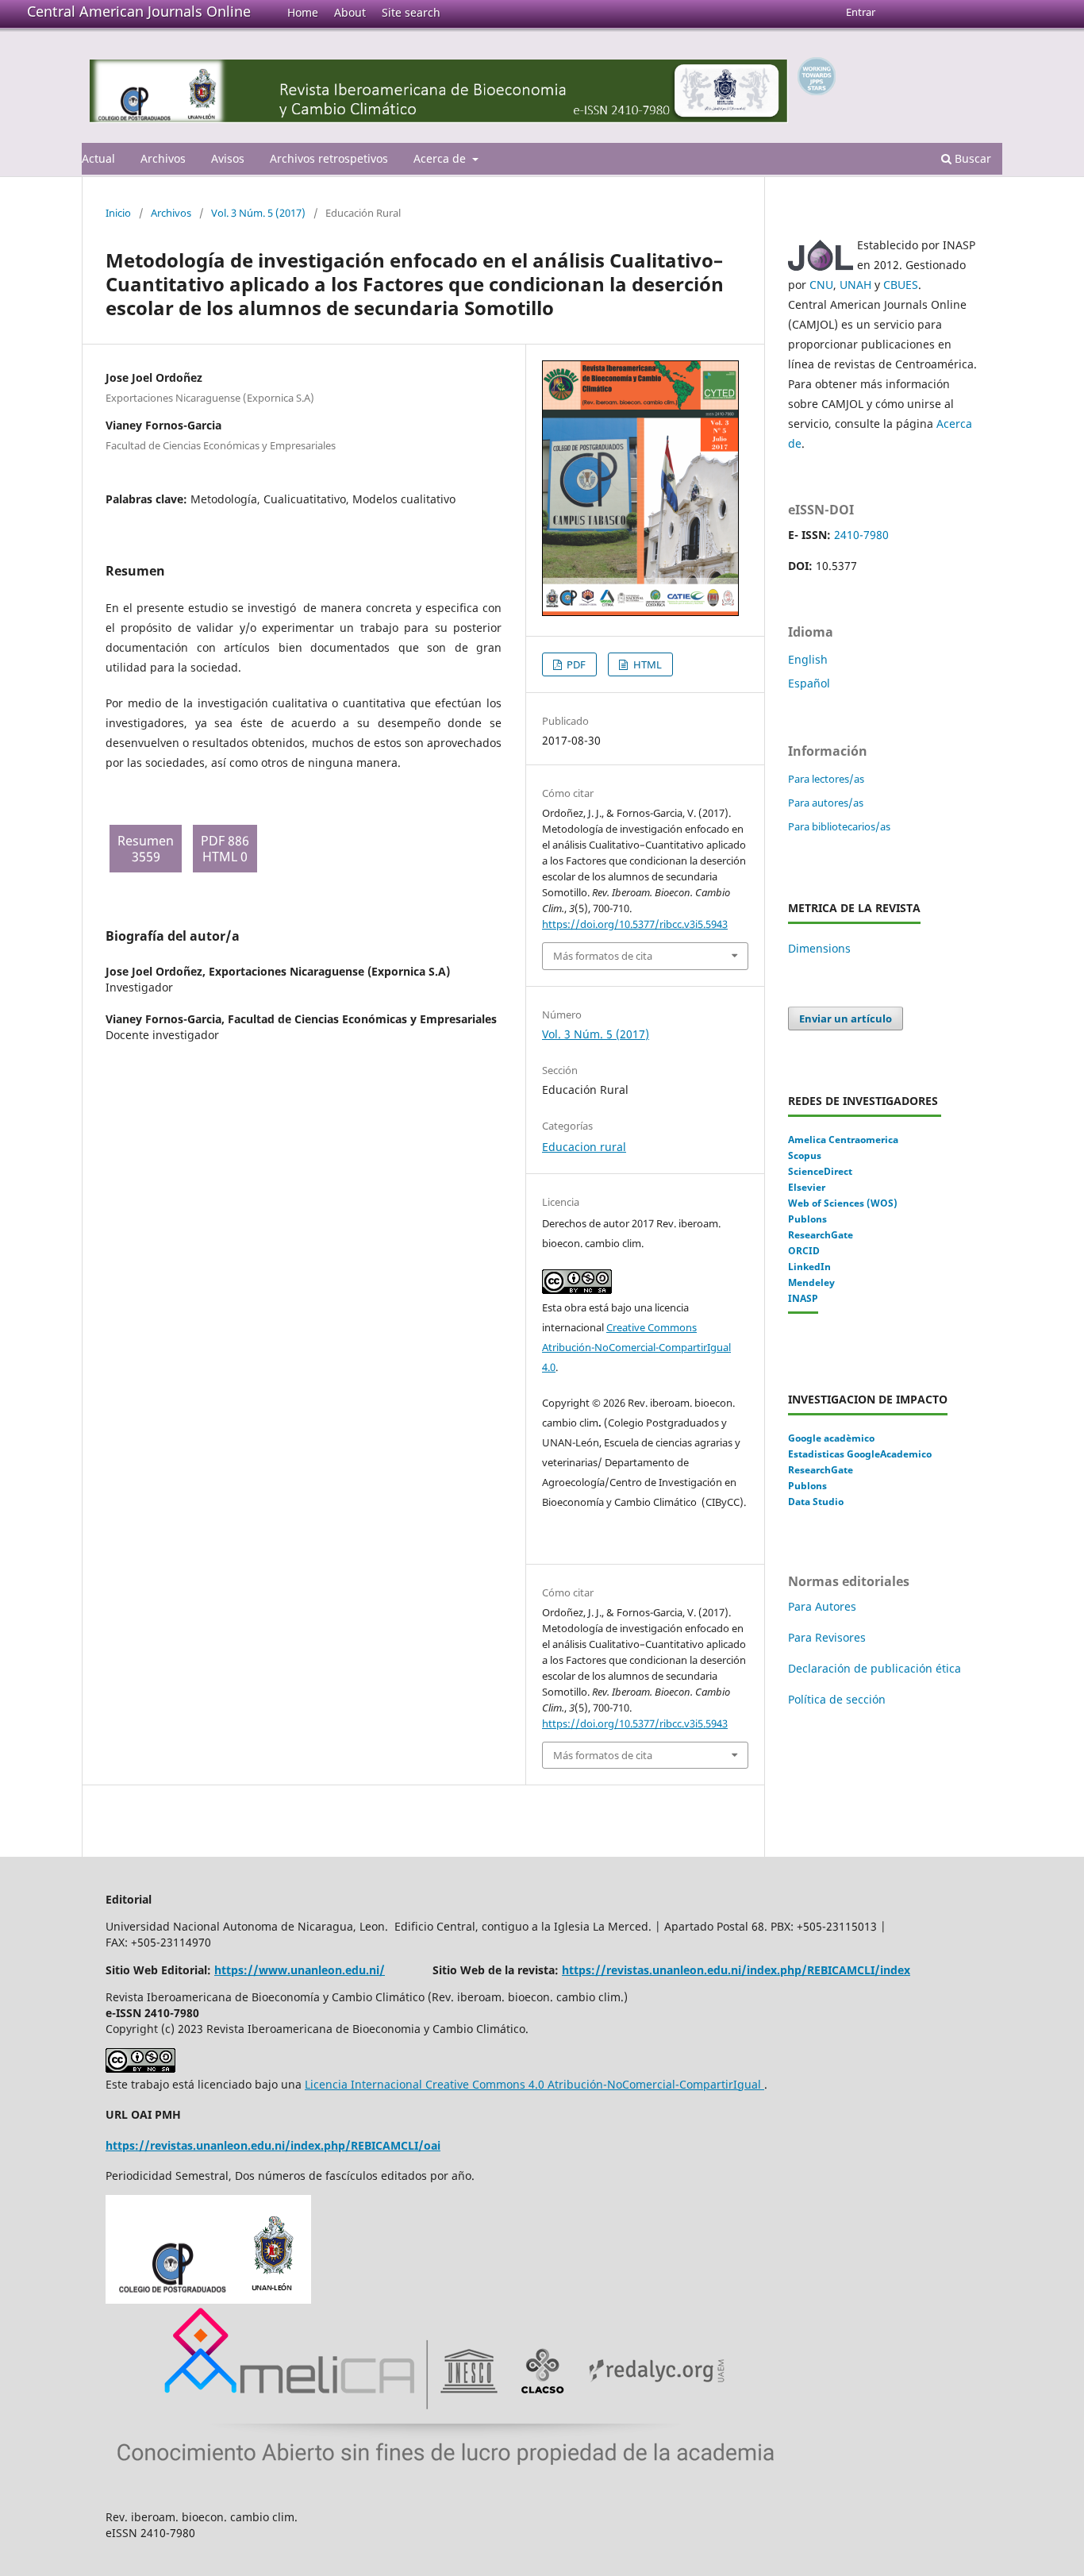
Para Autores (822, 1606)
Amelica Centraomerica (843, 1140)
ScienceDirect (820, 1171)
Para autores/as (826, 803)
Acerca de (441, 158)
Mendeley (811, 1282)
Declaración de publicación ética (876, 1668)
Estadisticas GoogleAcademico (860, 1454)
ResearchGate (821, 1235)
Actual (98, 158)
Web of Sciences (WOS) (843, 1203)
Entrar (861, 12)
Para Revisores (827, 1637)
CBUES (901, 285)
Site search (411, 12)
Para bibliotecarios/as (839, 826)
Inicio (118, 213)
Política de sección (837, 1699)
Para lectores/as (826, 779)
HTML (646, 664)
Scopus (805, 1155)
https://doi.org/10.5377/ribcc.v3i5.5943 (635, 924)
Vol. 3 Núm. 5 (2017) (258, 213)
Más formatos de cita (603, 956)
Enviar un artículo (846, 1018)
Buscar (971, 158)
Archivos (163, 158)
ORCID (804, 1251)
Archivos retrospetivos (329, 158)
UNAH (855, 285)
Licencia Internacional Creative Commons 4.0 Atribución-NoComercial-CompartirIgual (534, 2084)
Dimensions (819, 948)
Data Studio (816, 1502)
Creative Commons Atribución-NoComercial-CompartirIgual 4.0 (636, 1347)
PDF (575, 664)
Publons (807, 1219)
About (350, 12)
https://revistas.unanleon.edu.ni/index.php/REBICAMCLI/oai (273, 2145)
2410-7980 (861, 535)
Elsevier (807, 1187)
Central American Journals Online (139, 11)
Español (809, 683)
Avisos (228, 158)
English (808, 659)
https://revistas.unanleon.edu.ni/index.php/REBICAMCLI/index (736, 1970)
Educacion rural (584, 1147)
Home (303, 12)
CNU (821, 285)
